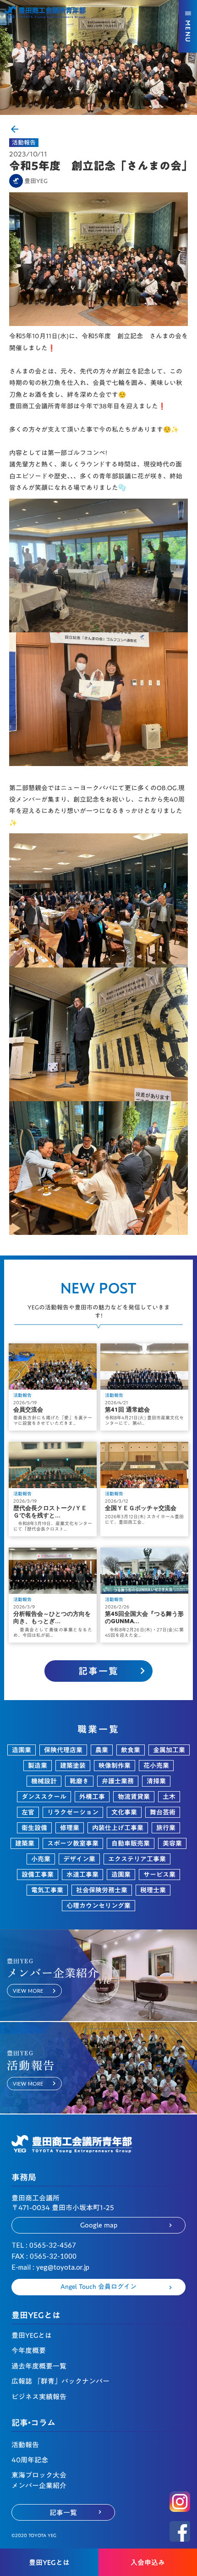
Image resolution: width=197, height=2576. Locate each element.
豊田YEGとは (32, 2335)
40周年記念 (30, 2460)
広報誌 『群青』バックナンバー (60, 2381)
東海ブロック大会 (39, 2475)
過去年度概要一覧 (39, 2366)
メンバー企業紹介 (39, 2486)
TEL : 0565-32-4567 (44, 2245)
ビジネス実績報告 (39, 2397)
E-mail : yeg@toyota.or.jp (50, 2267)
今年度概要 (29, 2350)
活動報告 (24, 143)
